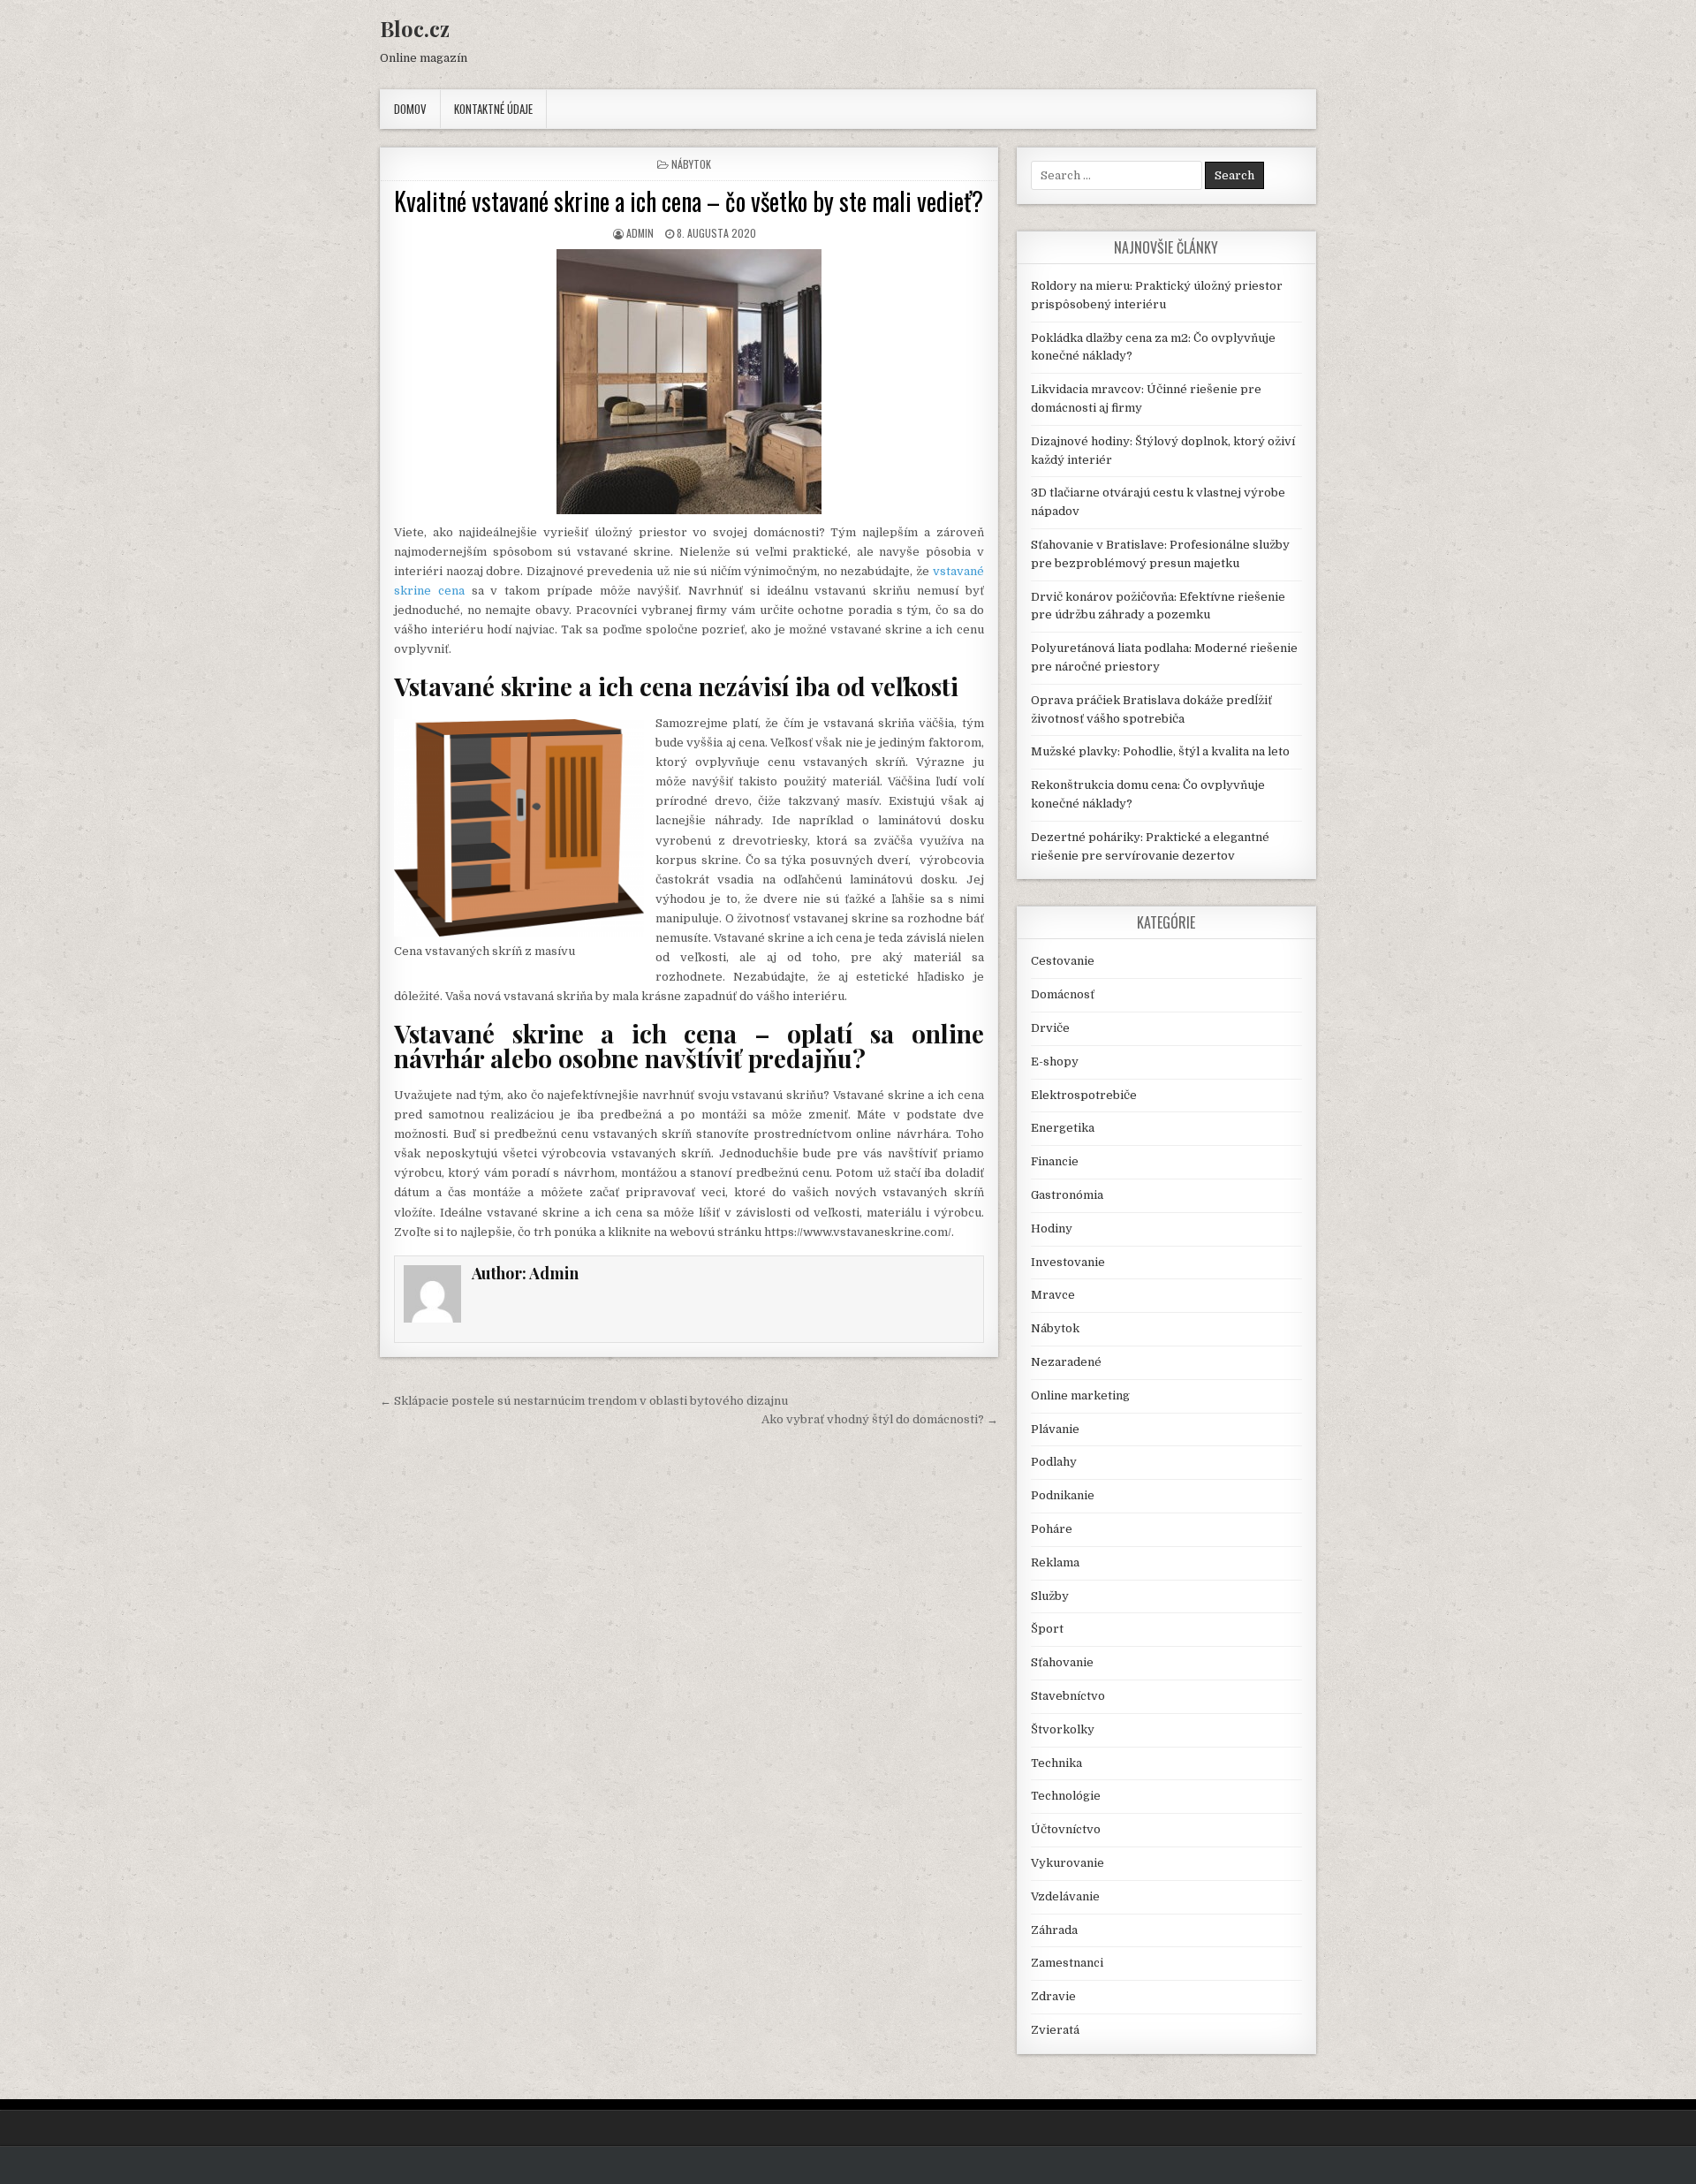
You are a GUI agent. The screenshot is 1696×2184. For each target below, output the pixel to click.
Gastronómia (1067, 1195)
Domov (410, 109)
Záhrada (1054, 1930)
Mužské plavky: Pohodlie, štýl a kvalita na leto (1160, 751)
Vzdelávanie (1065, 1896)
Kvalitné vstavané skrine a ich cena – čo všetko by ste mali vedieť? (689, 201)
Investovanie (1068, 1262)
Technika (1056, 1763)
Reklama (1055, 1562)
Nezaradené (1066, 1362)
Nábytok (691, 164)
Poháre (1052, 1529)
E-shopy (1055, 1062)
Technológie (1066, 1796)
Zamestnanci (1067, 1963)
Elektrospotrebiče (1084, 1095)
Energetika (1063, 1128)
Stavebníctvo (1068, 1696)
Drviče (1050, 1028)
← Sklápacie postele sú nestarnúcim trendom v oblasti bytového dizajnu (584, 1401)
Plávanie (1055, 1429)
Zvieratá (1055, 2030)
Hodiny (1052, 1228)
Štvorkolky (1063, 1729)
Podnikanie (1063, 1495)
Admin (640, 233)
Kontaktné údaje (493, 109)
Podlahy (1054, 1462)
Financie (1055, 1161)
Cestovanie (1063, 961)
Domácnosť (1063, 994)
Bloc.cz (415, 28)
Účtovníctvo (1066, 1829)
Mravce (1053, 1295)
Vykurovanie (1068, 1863)
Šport (1047, 1629)
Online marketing (1080, 1395)
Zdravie (1053, 1996)
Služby (1050, 1596)
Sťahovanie (1062, 1662)
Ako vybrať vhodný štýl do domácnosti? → (880, 1419)
